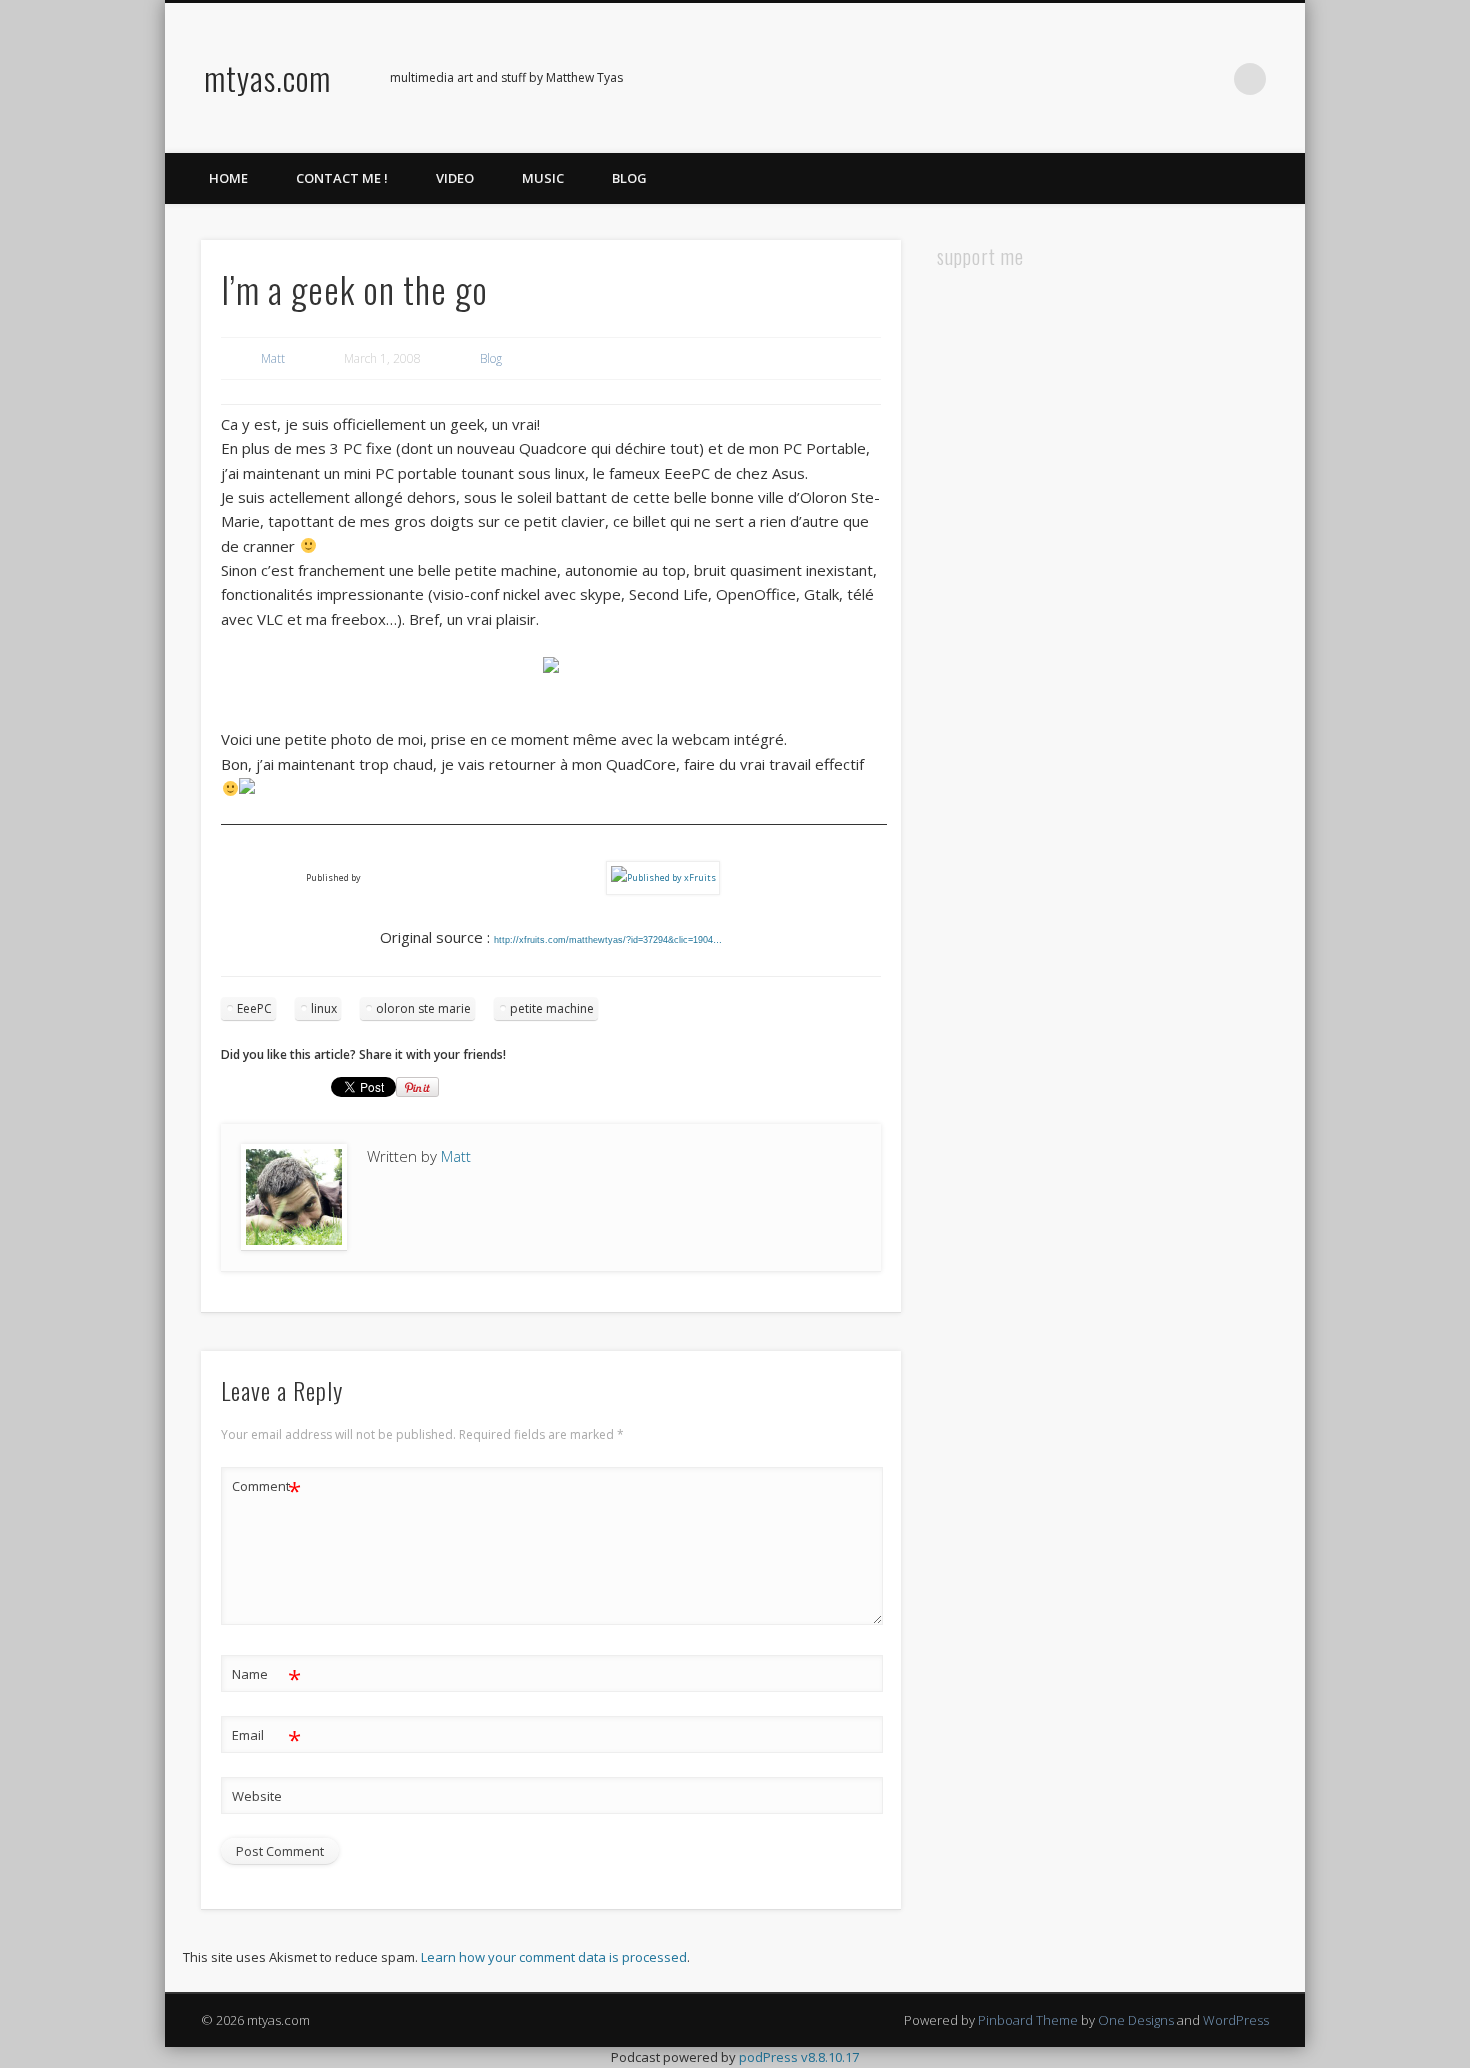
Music (543, 178)
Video (455, 178)
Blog (629, 178)
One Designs (1136, 2020)
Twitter (1127, 79)
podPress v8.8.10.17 (799, 2057)
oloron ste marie (423, 1008)
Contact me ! (342, 178)
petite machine (552, 1008)
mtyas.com (267, 77)
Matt (273, 358)
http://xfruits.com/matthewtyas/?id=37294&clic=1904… (608, 940)
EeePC (254, 1008)
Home (228, 178)
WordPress (1236, 2020)
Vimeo (1168, 79)
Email (266, 1738)
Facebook (1086, 79)
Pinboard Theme (1028, 2020)
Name (266, 1677)
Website (257, 1796)
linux (324, 1008)
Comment (266, 1489)
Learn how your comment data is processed (554, 1957)
